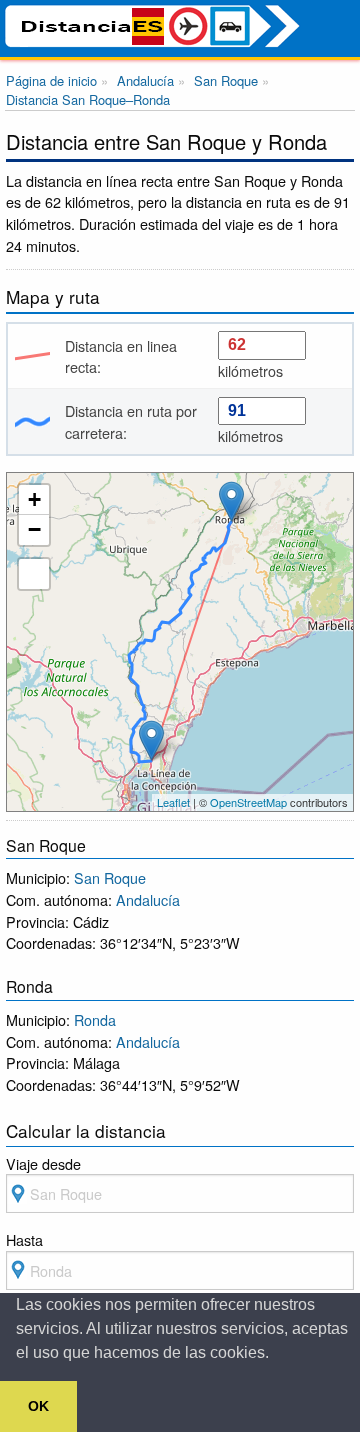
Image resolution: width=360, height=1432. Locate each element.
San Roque (110, 877)
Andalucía (148, 899)
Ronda (95, 1019)
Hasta (24, 1239)
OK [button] (38, 1406)
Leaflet (173, 802)
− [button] (34, 529)
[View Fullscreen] (34, 574)
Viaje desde (43, 1163)
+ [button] (34, 499)
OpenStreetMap (248, 802)
